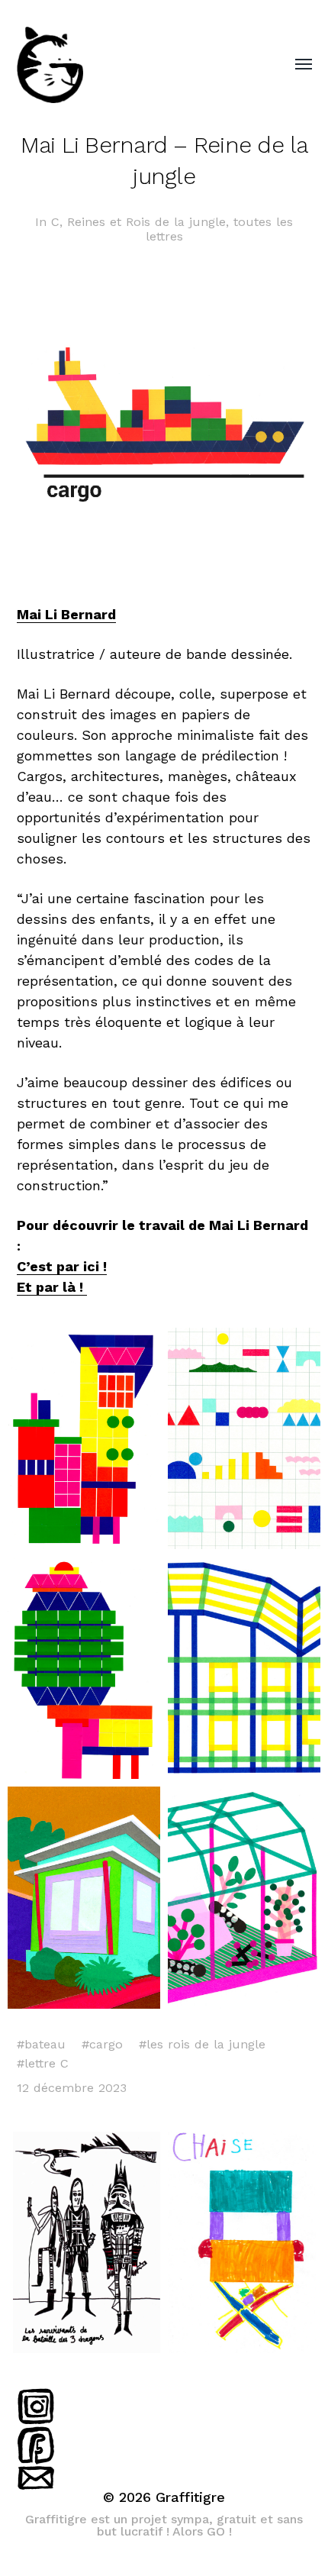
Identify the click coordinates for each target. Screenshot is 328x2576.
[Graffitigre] (134, 65)
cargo (106, 2044)
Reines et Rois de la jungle (146, 222)
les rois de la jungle (206, 2044)
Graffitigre (190, 2497)
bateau (45, 2044)
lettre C (47, 2063)
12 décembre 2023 (72, 2088)
